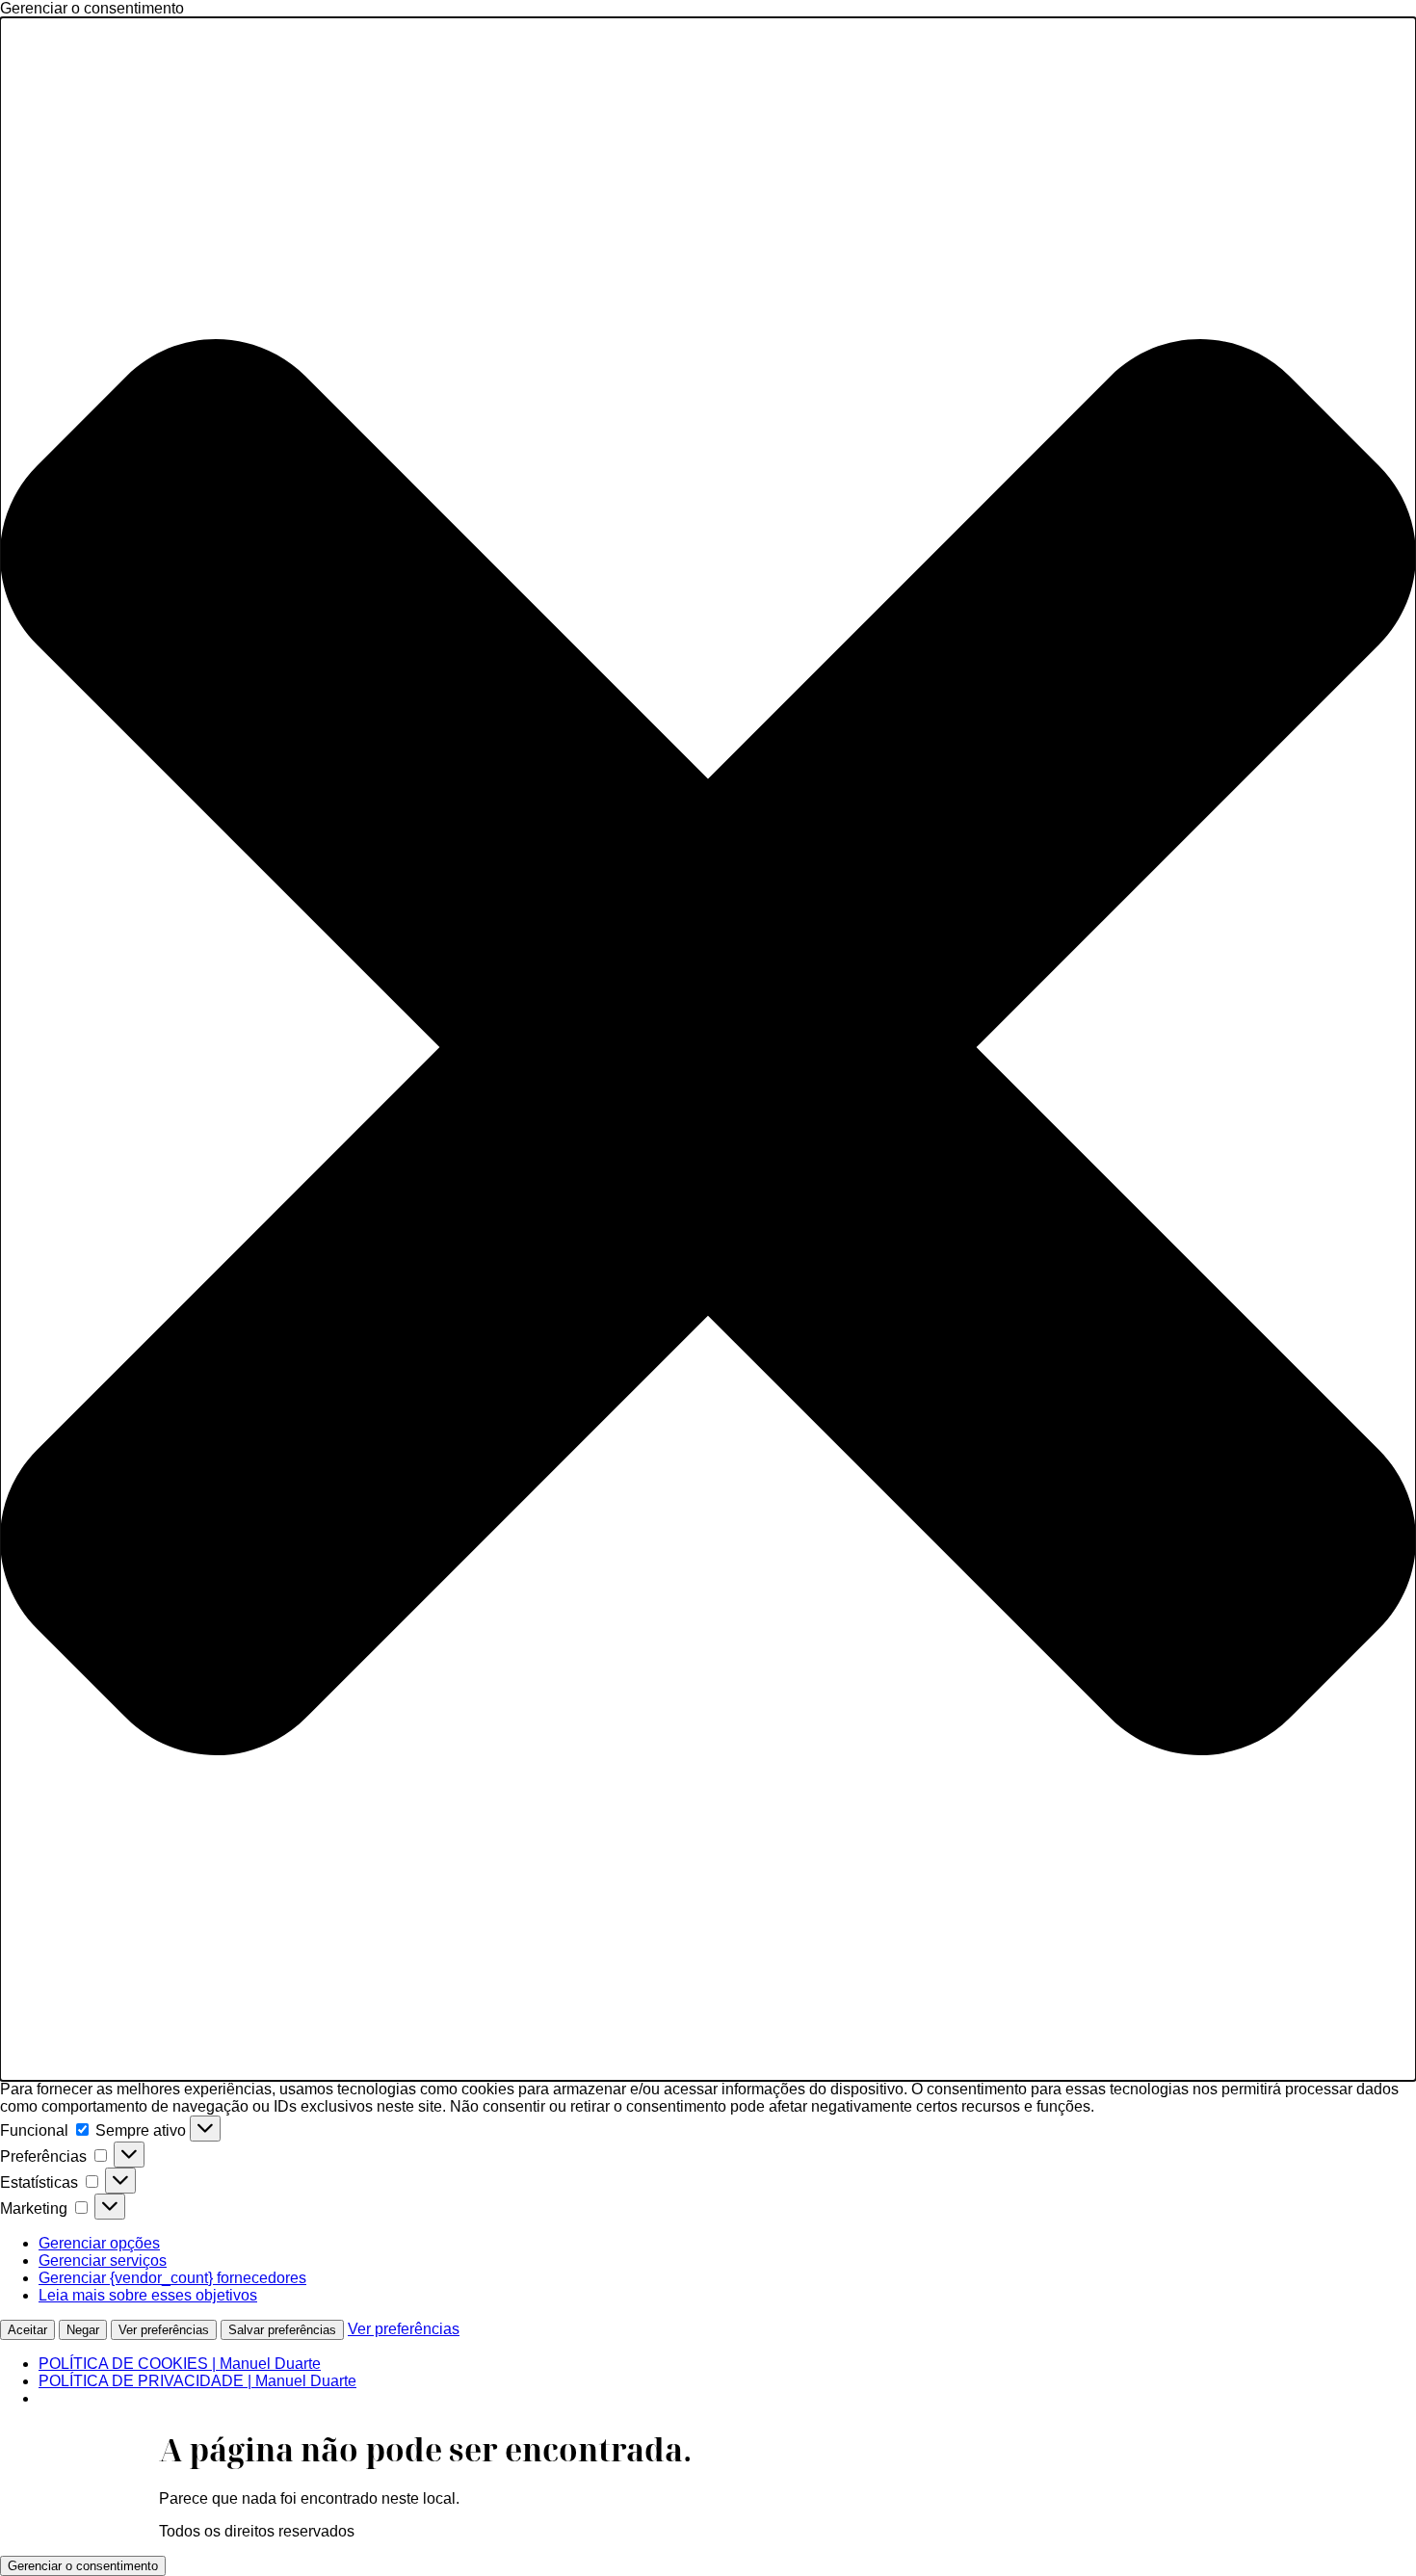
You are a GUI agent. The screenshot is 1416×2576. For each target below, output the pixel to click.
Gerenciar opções (99, 2243)
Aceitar (27, 2330)
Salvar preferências (282, 2330)
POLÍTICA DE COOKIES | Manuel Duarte (180, 2364)
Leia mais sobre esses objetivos (148, 2295)
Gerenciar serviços (103, 2261)
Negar (83, 2330)
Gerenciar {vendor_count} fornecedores (172, 2278)
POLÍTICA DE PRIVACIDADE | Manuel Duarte (197, 2381)
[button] (708, 1049)
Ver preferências (164, 2330)
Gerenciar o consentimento (83, 2566)
